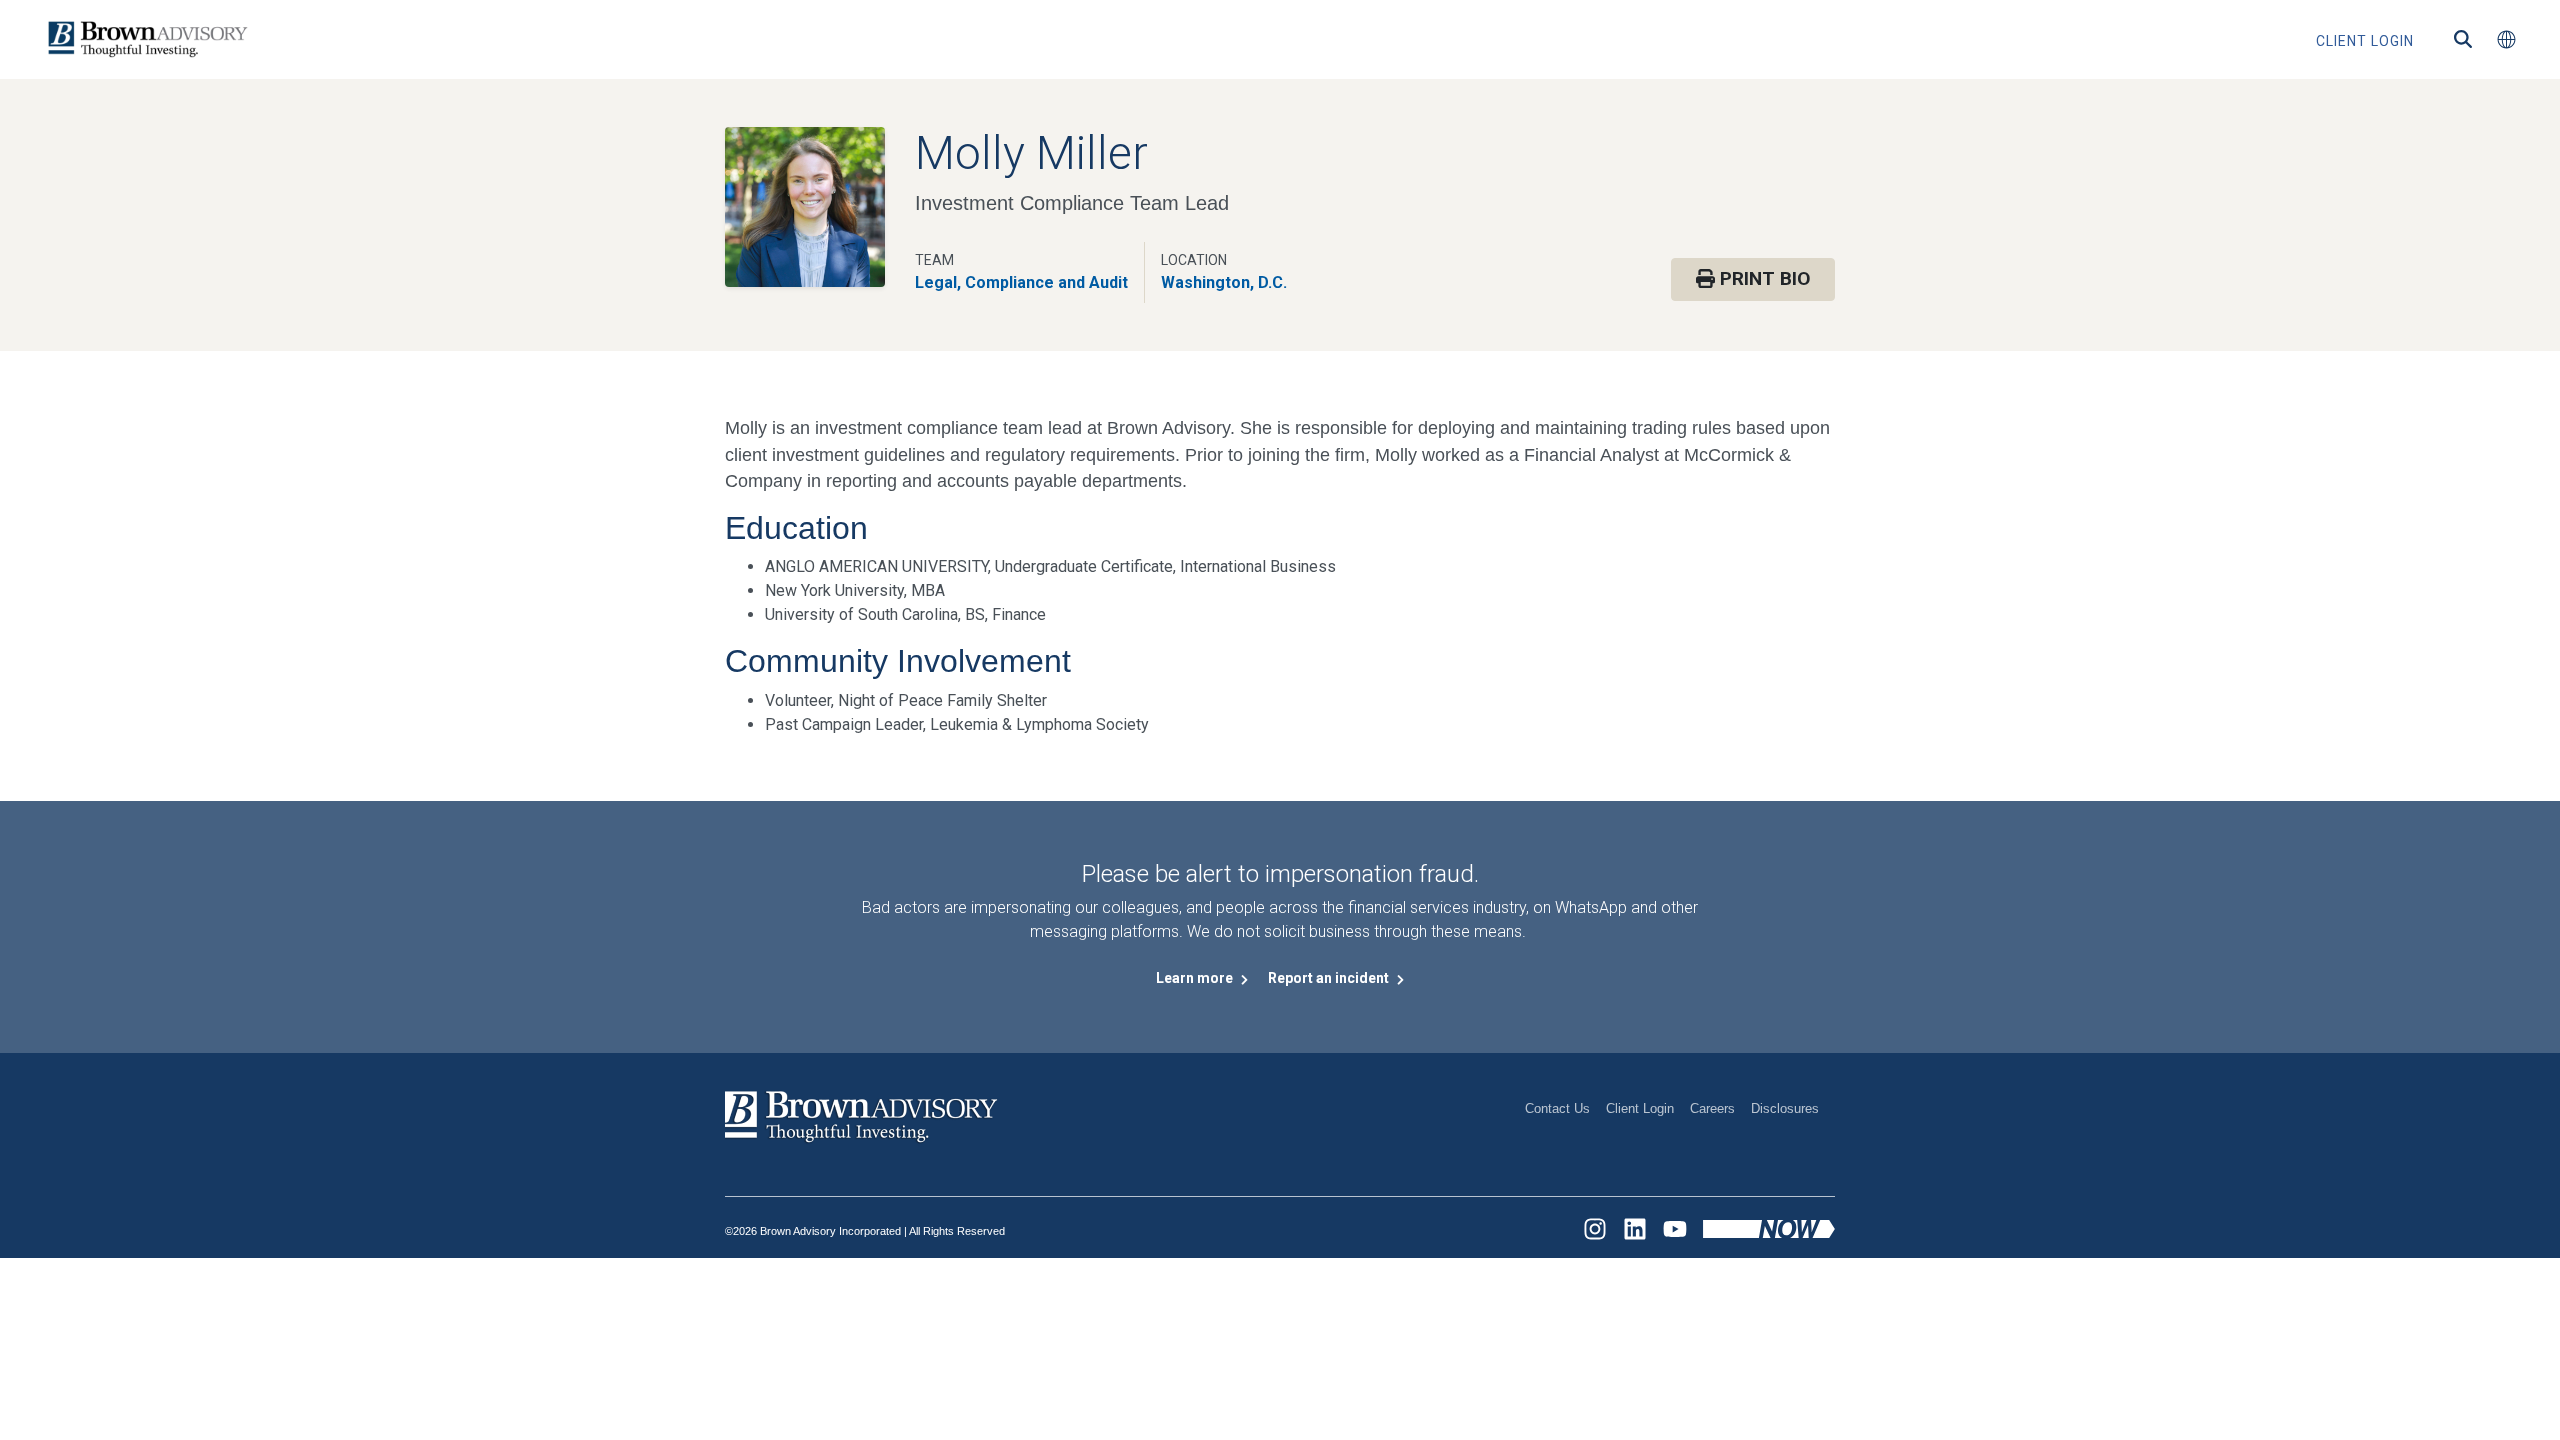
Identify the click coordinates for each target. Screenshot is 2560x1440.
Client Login (1640, 1108)
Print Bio (1762, 278)
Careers (1712, 1108)
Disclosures (1785, 1108)
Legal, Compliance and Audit (1021, 282)
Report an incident (1330, 978)
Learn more (1196, 978)
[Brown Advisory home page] (145, 39)
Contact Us (1557, 1108)
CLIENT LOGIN (2365, 41)
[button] (2506, 40)
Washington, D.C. (1224, 282)
